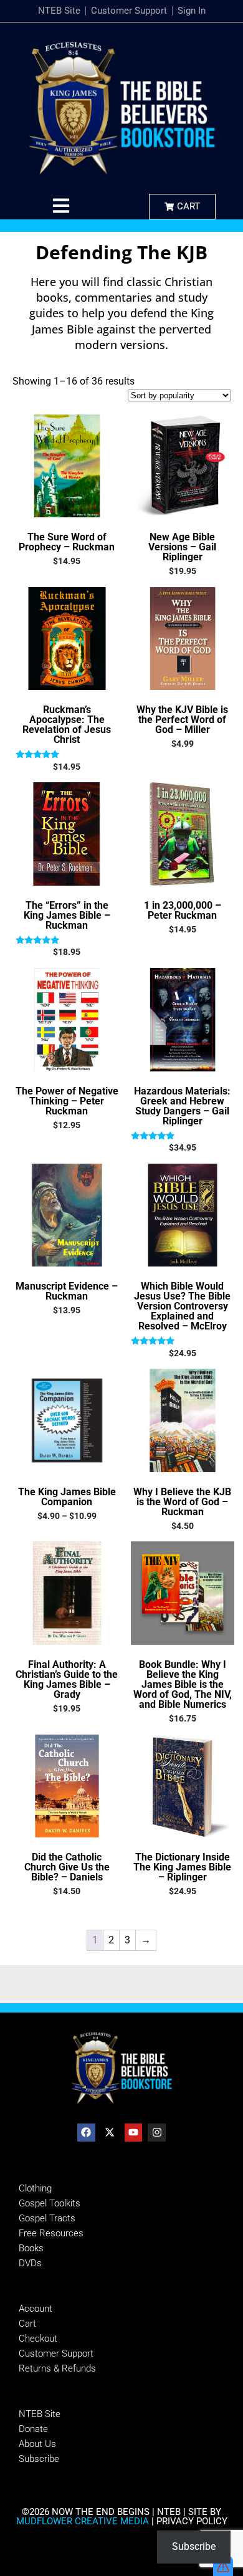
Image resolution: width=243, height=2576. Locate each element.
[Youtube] (134, 2133)
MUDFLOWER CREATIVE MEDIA (83, 2521)
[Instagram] (157, 2133)
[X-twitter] (110, 2133)
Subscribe (194, 2546)
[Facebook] (86, 2133)
